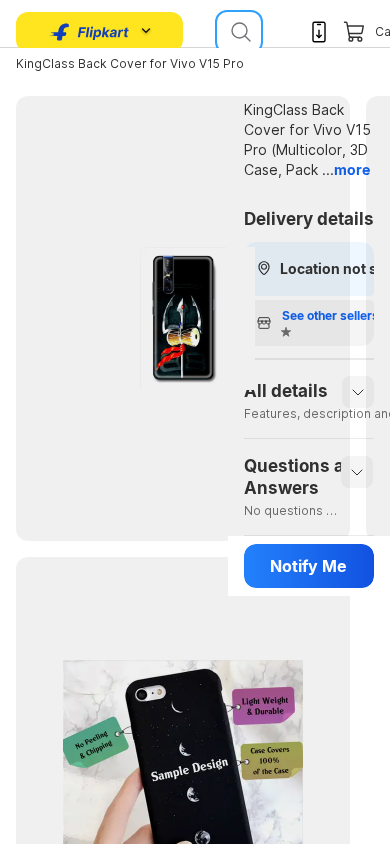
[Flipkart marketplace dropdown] (90, 32)
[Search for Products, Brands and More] (239, 32)
